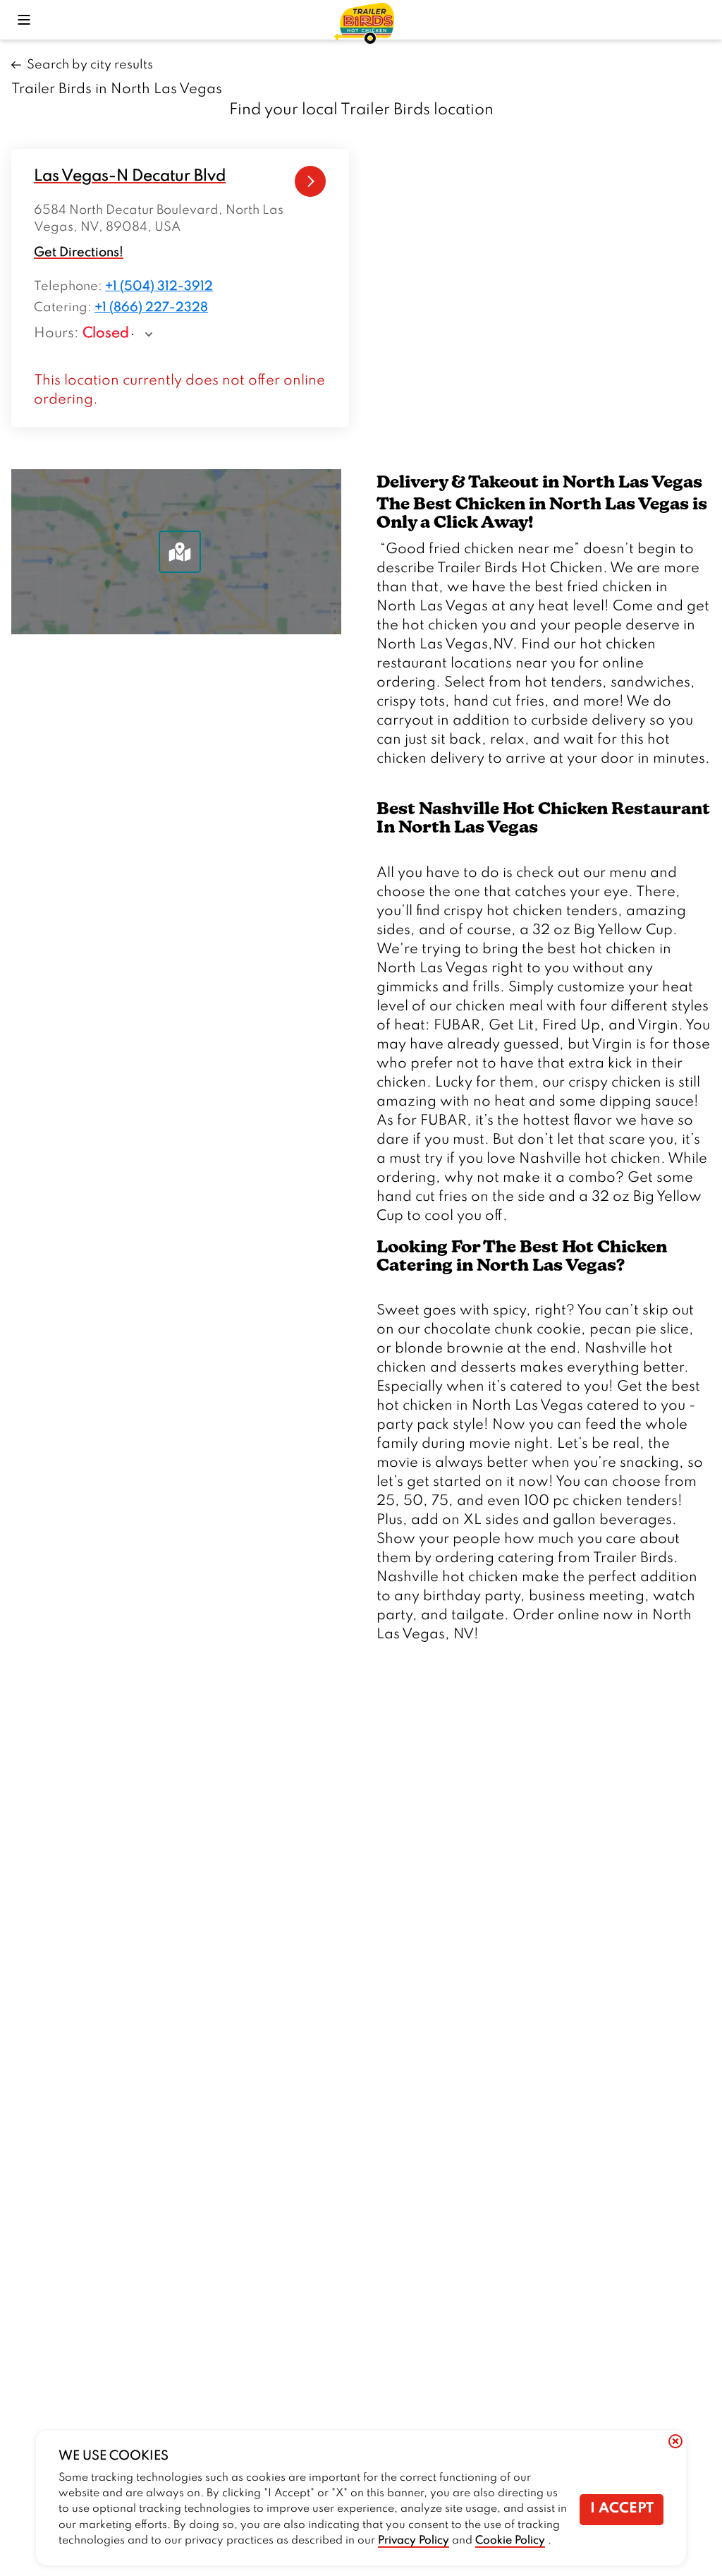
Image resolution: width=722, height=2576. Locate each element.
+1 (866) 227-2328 (151, 308)
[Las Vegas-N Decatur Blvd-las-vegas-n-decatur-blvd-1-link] (311, 182)
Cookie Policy (510, 2541)
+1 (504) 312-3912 (159, 286)
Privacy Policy (414, 2541)
